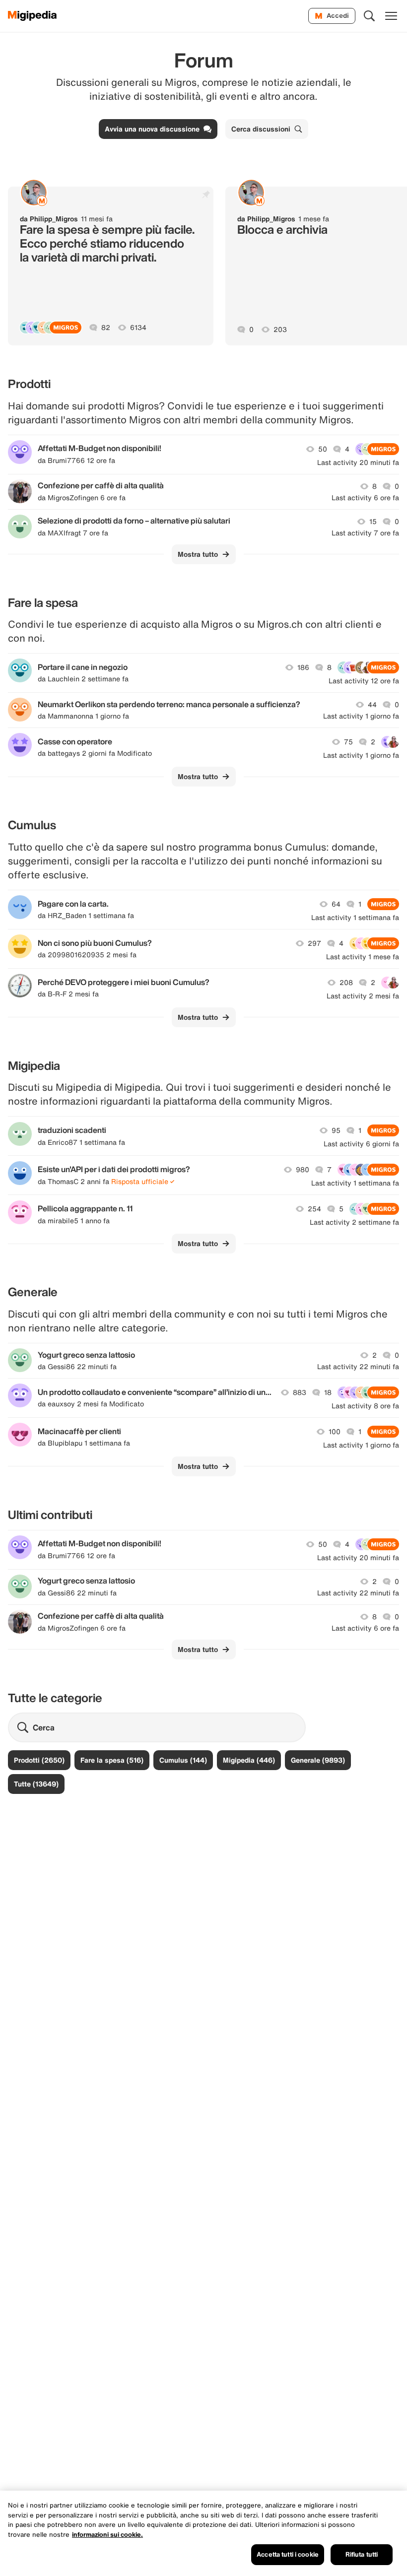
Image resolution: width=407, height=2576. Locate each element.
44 (372, 705)
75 (348, 742)
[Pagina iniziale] (33, 16)
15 (373, 522)
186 (303, 667)
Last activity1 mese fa (363, 957)
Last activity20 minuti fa (358, 462)
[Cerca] (369, 16)
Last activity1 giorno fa (361, 716)
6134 (138, 328)
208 (346, 983)
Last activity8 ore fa (365, 1406)
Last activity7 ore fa (365, 533)
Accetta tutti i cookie (288, 2554)
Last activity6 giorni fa (361, 1144)
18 (328, 1392)
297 (314, 943)
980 (303, 1170)
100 (335, 1432)
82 (106, 328)
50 (323, 449)
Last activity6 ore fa (365, 498)
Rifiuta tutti (362, 2554)
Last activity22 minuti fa (358, 1367)
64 (336, 904)
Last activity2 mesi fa (363, 996)
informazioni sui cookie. (107, 2535)
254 (314, 1209)
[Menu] (391, 16)
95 (336, 1130)
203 (280, 330)
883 (300, 1392)
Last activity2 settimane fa (354, 1222)
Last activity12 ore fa (364, 681)
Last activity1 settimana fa (355, 918)
